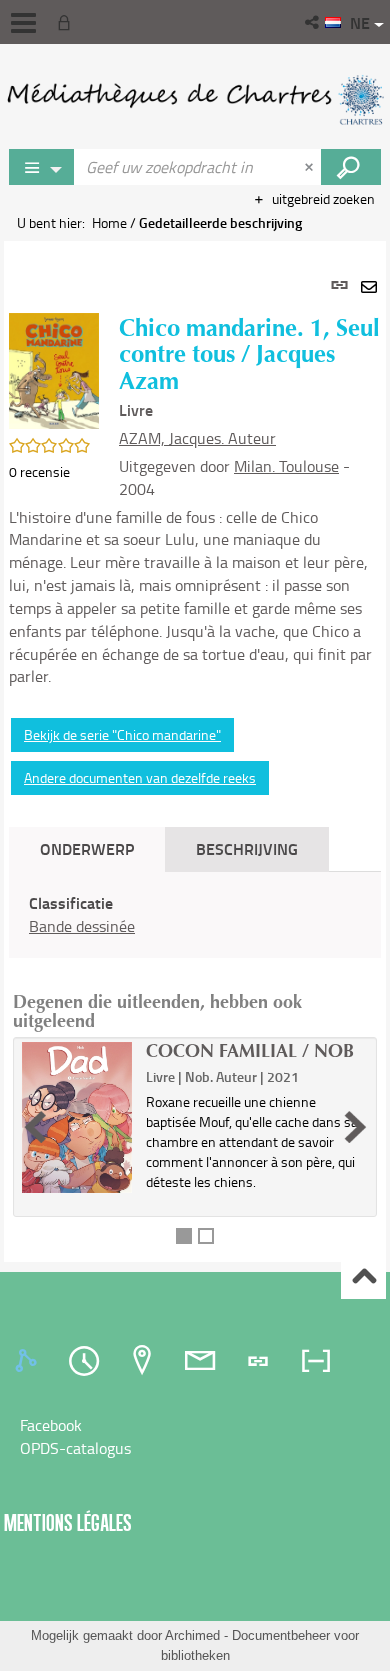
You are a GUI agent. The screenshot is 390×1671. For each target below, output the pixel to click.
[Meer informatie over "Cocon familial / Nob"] (77, 1117)
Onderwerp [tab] (87, 848)
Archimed (192, 1635)
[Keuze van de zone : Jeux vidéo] (42, 167)
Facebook (51, 1425)
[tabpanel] (195, 751)
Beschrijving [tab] (247, 848)
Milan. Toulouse (286, 466)
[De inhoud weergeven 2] (206, 1236)
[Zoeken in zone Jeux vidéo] (351, 167)
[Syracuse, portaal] (195, 100)
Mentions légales (68, 1522)
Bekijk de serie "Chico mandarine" (122, 734)
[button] (313, 22)
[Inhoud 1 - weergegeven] (184, 1236)
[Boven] (363, 1277)
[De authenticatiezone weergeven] (68, 22)
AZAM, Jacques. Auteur (197, 438)
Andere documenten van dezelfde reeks (140, 777)
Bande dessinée (82, 926)
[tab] (29, 1361)
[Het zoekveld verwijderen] (311, 167)
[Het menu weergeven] (23, 23)
